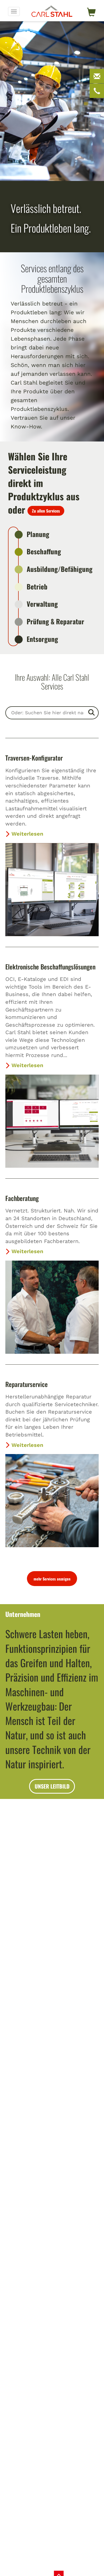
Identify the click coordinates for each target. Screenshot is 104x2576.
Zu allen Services (46, 511)
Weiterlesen (27, 834)
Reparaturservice (27, 1384)
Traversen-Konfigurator (34, 758)
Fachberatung (22, 1198)
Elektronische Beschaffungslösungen (50, 967)
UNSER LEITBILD (52, 1786)
